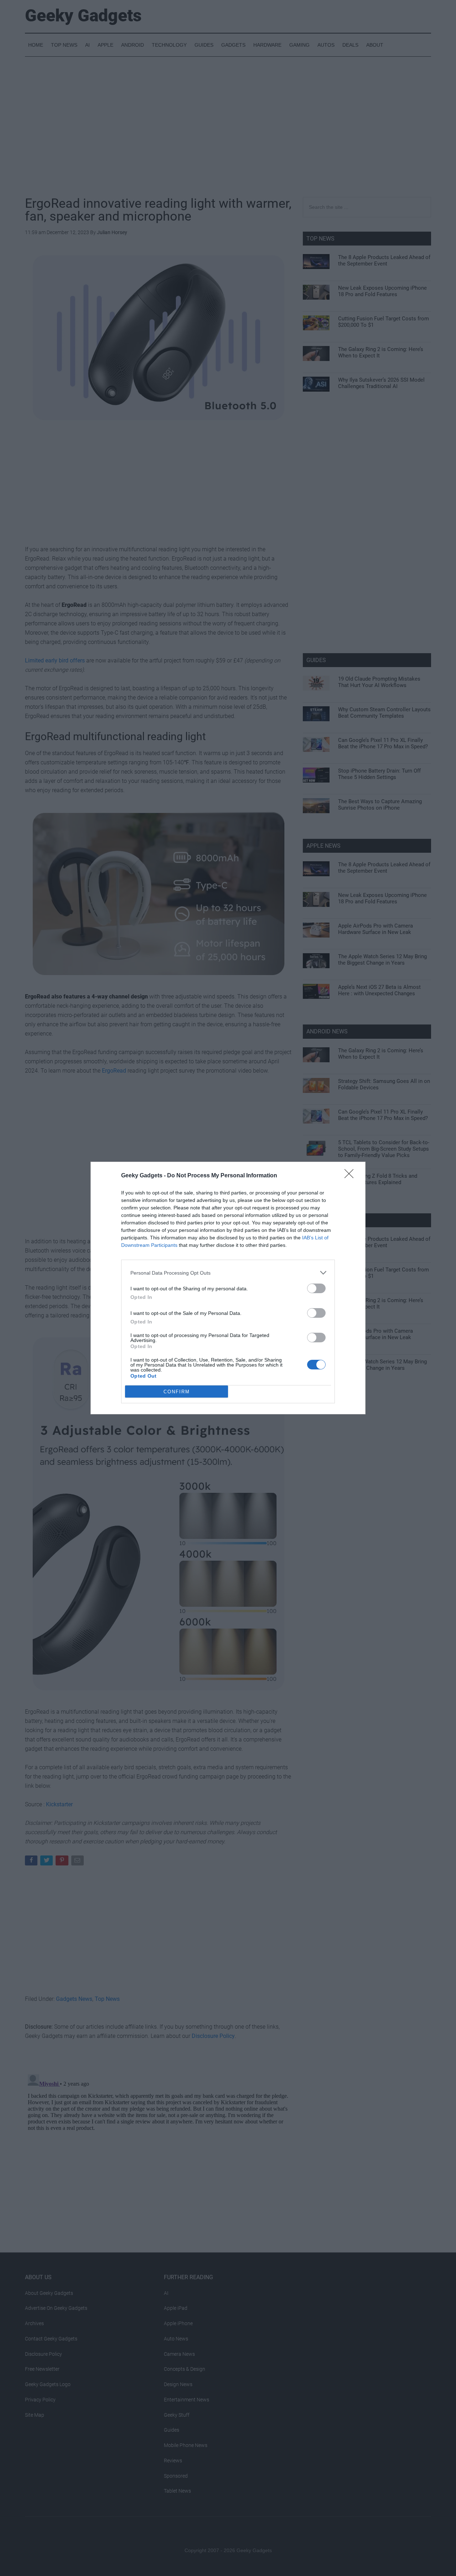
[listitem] (228, 1273)
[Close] (351, 1176)
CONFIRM (177, 1392)
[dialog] (228, 1288)
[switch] (316, 1288)
